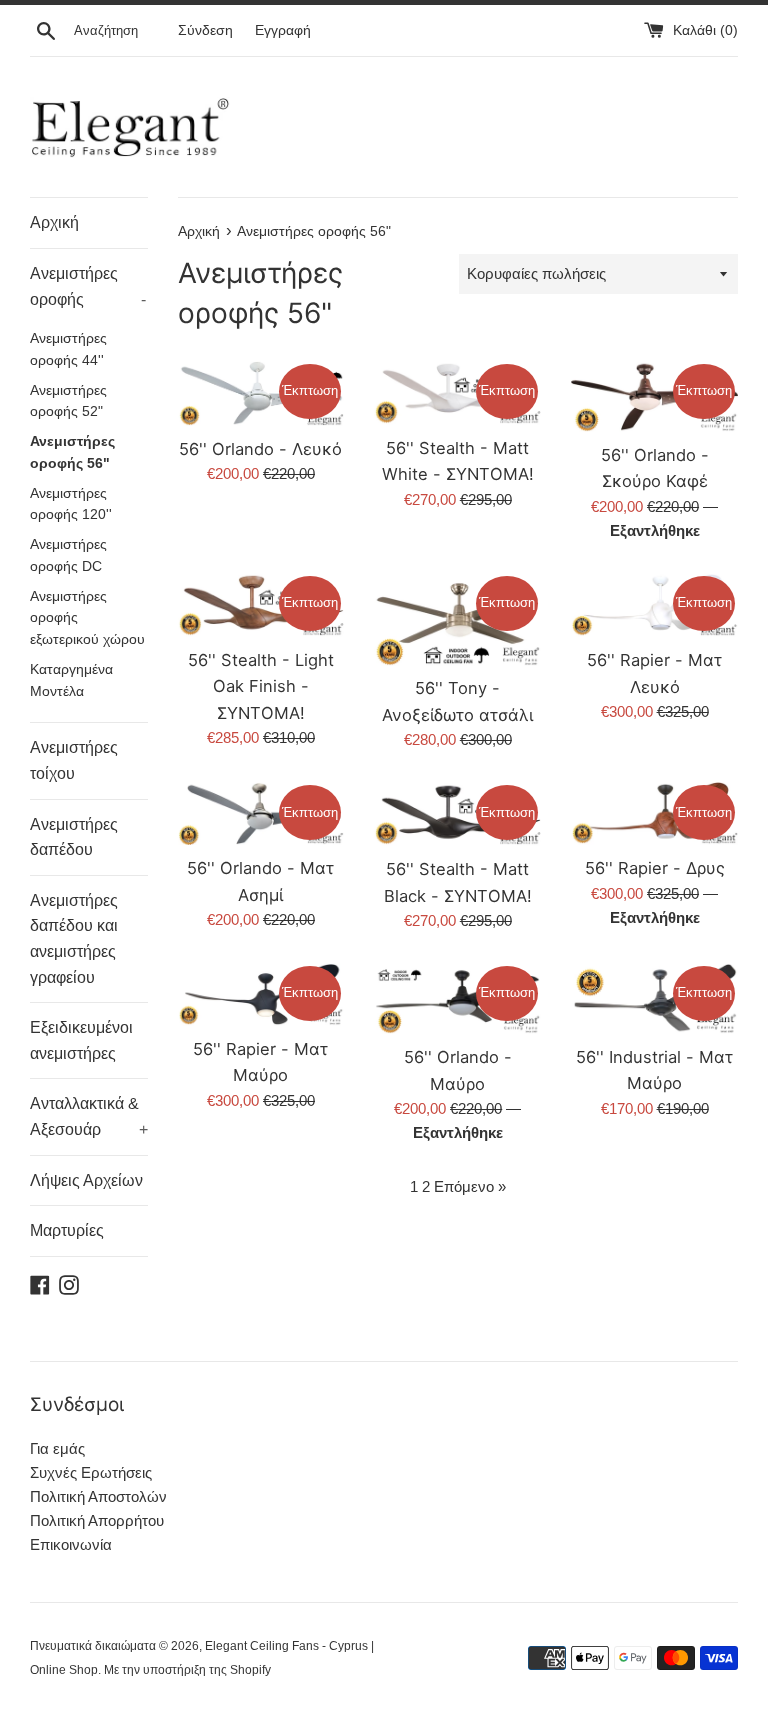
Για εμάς (57, 1448)
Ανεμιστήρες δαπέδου (74, 837)
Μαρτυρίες (67, 1230)
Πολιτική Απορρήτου (97, 1520)
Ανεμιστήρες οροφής (88, 286)
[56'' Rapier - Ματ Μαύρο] (261, 994)
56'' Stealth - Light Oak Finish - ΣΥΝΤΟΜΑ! (261, 686)
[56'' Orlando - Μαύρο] (457, 998)
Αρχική (54, 222)
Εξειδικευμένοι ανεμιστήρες (81, 1040)
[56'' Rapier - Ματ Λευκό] (654, 605)
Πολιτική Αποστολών (98, 1496)
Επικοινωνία (71, 1544)
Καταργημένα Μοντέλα (71, 680)
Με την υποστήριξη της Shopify (187, 1670)
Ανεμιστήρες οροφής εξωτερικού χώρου (87, 618)
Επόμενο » (470, 1186)
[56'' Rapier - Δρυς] (654, 813)
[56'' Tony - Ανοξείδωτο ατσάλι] (457, 619)
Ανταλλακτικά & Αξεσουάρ (89, 1116)
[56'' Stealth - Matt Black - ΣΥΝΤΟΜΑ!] (457, 814)
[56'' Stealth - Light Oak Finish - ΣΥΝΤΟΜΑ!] (261, 605)
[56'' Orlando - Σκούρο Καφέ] (654, 396)
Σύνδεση (205, 30)
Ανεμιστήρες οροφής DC (68, 555)
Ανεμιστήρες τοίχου (74, 760)
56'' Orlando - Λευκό (260, 449)
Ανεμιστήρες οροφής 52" (68, 401)
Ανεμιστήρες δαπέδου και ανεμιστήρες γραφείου (74, 939)
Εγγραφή (283, 30)
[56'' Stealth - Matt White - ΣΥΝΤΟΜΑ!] (457, 393)
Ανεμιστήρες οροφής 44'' (68, 349)
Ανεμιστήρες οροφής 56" (72, 452)
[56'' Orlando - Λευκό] (261, 393)
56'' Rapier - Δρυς (655, 868)
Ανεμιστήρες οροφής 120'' (71, 504)
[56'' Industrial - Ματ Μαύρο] (654, 998)
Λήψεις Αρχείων (86, 1180)
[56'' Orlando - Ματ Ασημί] (261, 813)
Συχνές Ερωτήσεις (91, 1472)
